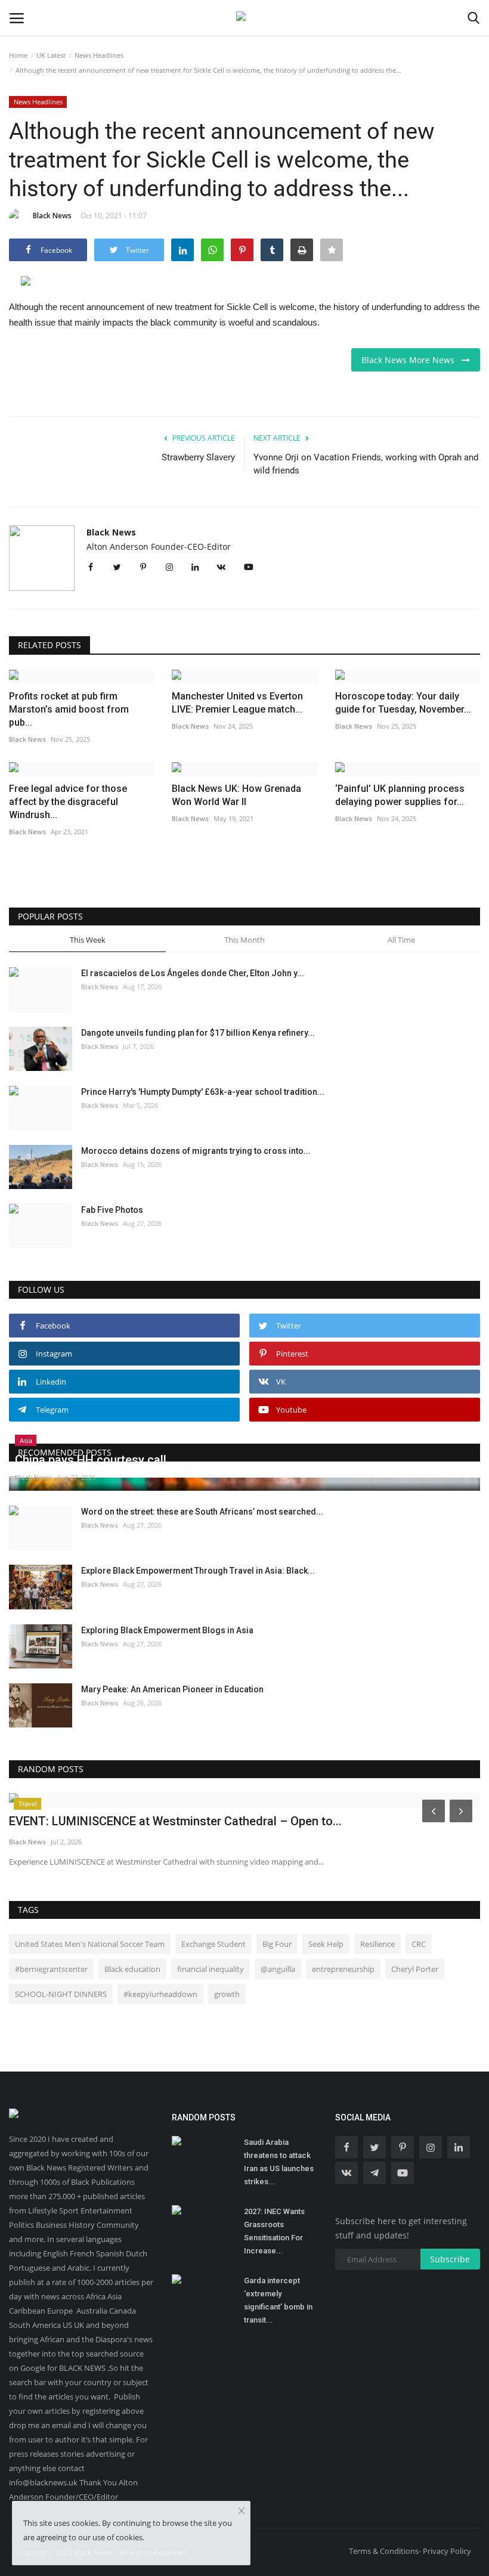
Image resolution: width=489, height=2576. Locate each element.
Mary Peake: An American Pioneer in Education (172, 1689)
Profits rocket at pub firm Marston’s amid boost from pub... (69, 709)
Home (18, 55)
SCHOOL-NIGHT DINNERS (61, 1994)
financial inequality (211, 1969)
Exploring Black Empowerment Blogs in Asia (167, 1630)
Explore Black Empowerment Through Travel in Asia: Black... (198, 1571)
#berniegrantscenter (51, 1969)
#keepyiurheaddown (160, 1994)
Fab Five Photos (112, 1210)
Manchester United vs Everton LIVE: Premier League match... (237, 703)
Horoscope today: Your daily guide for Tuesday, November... (403, 703)
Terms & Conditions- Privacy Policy (410, 2551)
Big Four (277, 1944)
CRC (419, 1944)
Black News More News (411, 360)
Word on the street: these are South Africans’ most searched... (202, 1512)
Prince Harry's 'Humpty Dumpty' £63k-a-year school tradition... (203, 1092)
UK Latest (51, 55)
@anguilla (278, 1969)
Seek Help (326, 1944)
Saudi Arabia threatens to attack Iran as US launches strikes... (279, 2162)
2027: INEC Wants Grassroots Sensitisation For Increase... (274, 2231)
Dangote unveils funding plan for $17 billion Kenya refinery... (198, 1033)
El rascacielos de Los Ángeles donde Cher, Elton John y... (193, 973)
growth (227, 1994)
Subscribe (450, 2259)
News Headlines (99, 55)
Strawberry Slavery (198, 457)
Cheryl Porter (415, 1969)
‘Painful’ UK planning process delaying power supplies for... (400, 795)
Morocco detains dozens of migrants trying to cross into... (196, 1151)
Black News (52, 216)
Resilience (377, 1944)
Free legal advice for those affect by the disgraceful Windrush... (68, 802)
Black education (132, 1969)
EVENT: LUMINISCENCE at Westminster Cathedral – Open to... (175, 1821)
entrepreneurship (343, 1969)
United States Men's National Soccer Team (90, 1944)
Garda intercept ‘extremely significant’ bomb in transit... (278, 2300)
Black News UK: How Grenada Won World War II (236, 795)
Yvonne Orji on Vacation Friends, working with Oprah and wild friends (366, 464)
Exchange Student (213, 1944)
